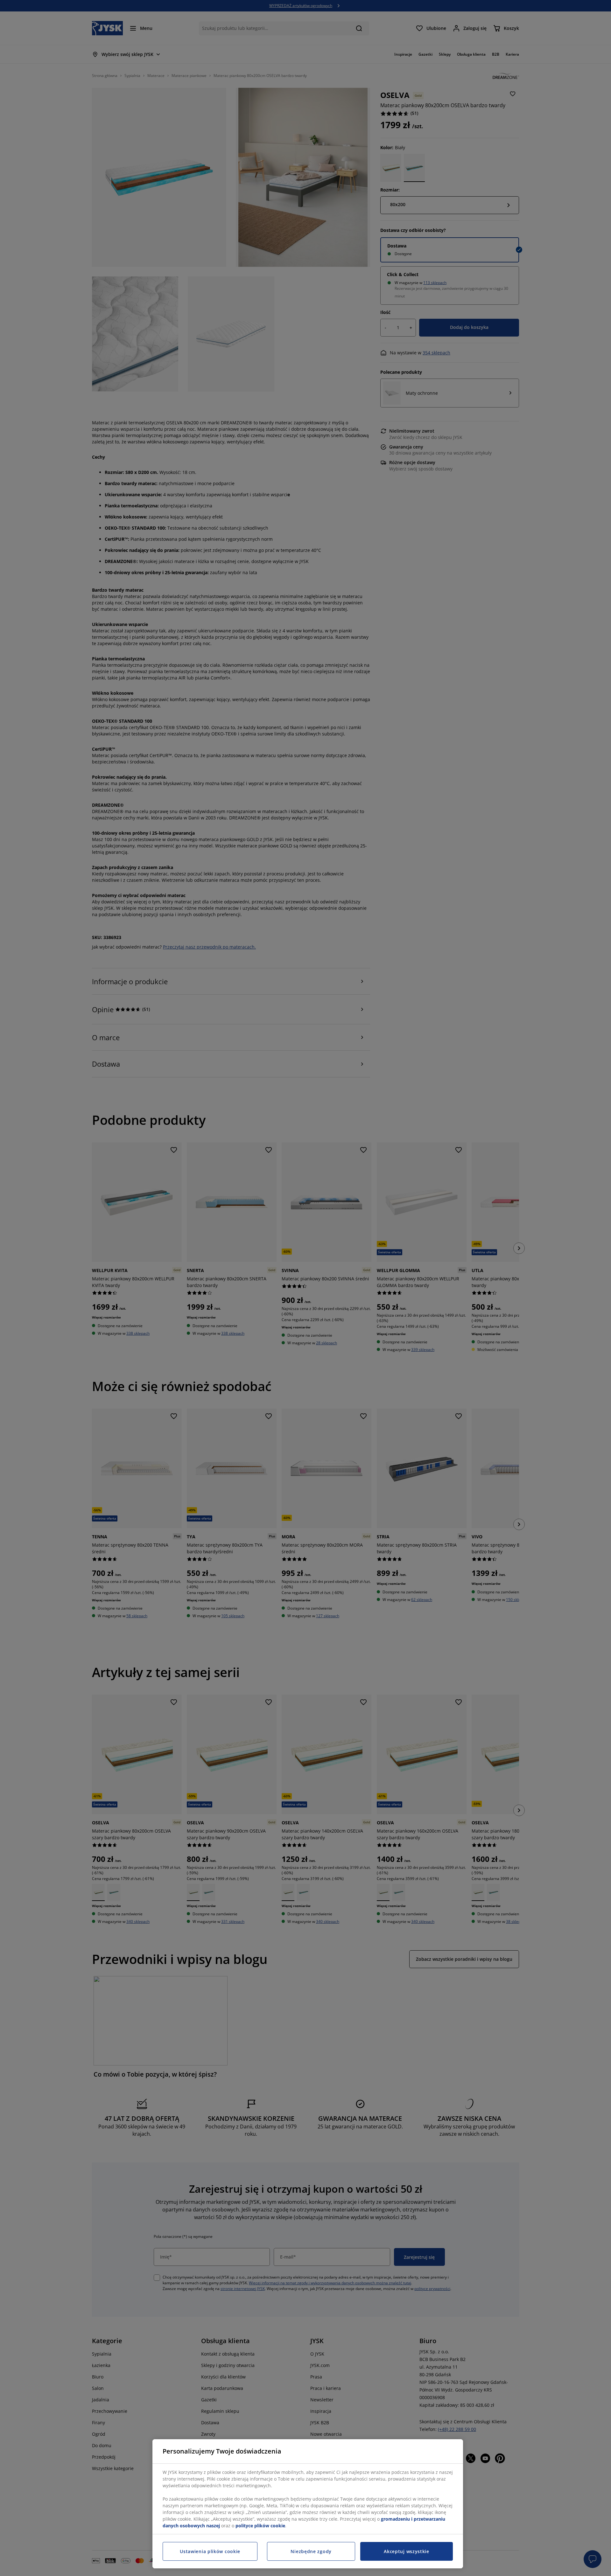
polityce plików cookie (260, 2526)
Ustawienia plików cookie (210, 2551)
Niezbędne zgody (311, 2551)
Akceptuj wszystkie (407, 2551)
